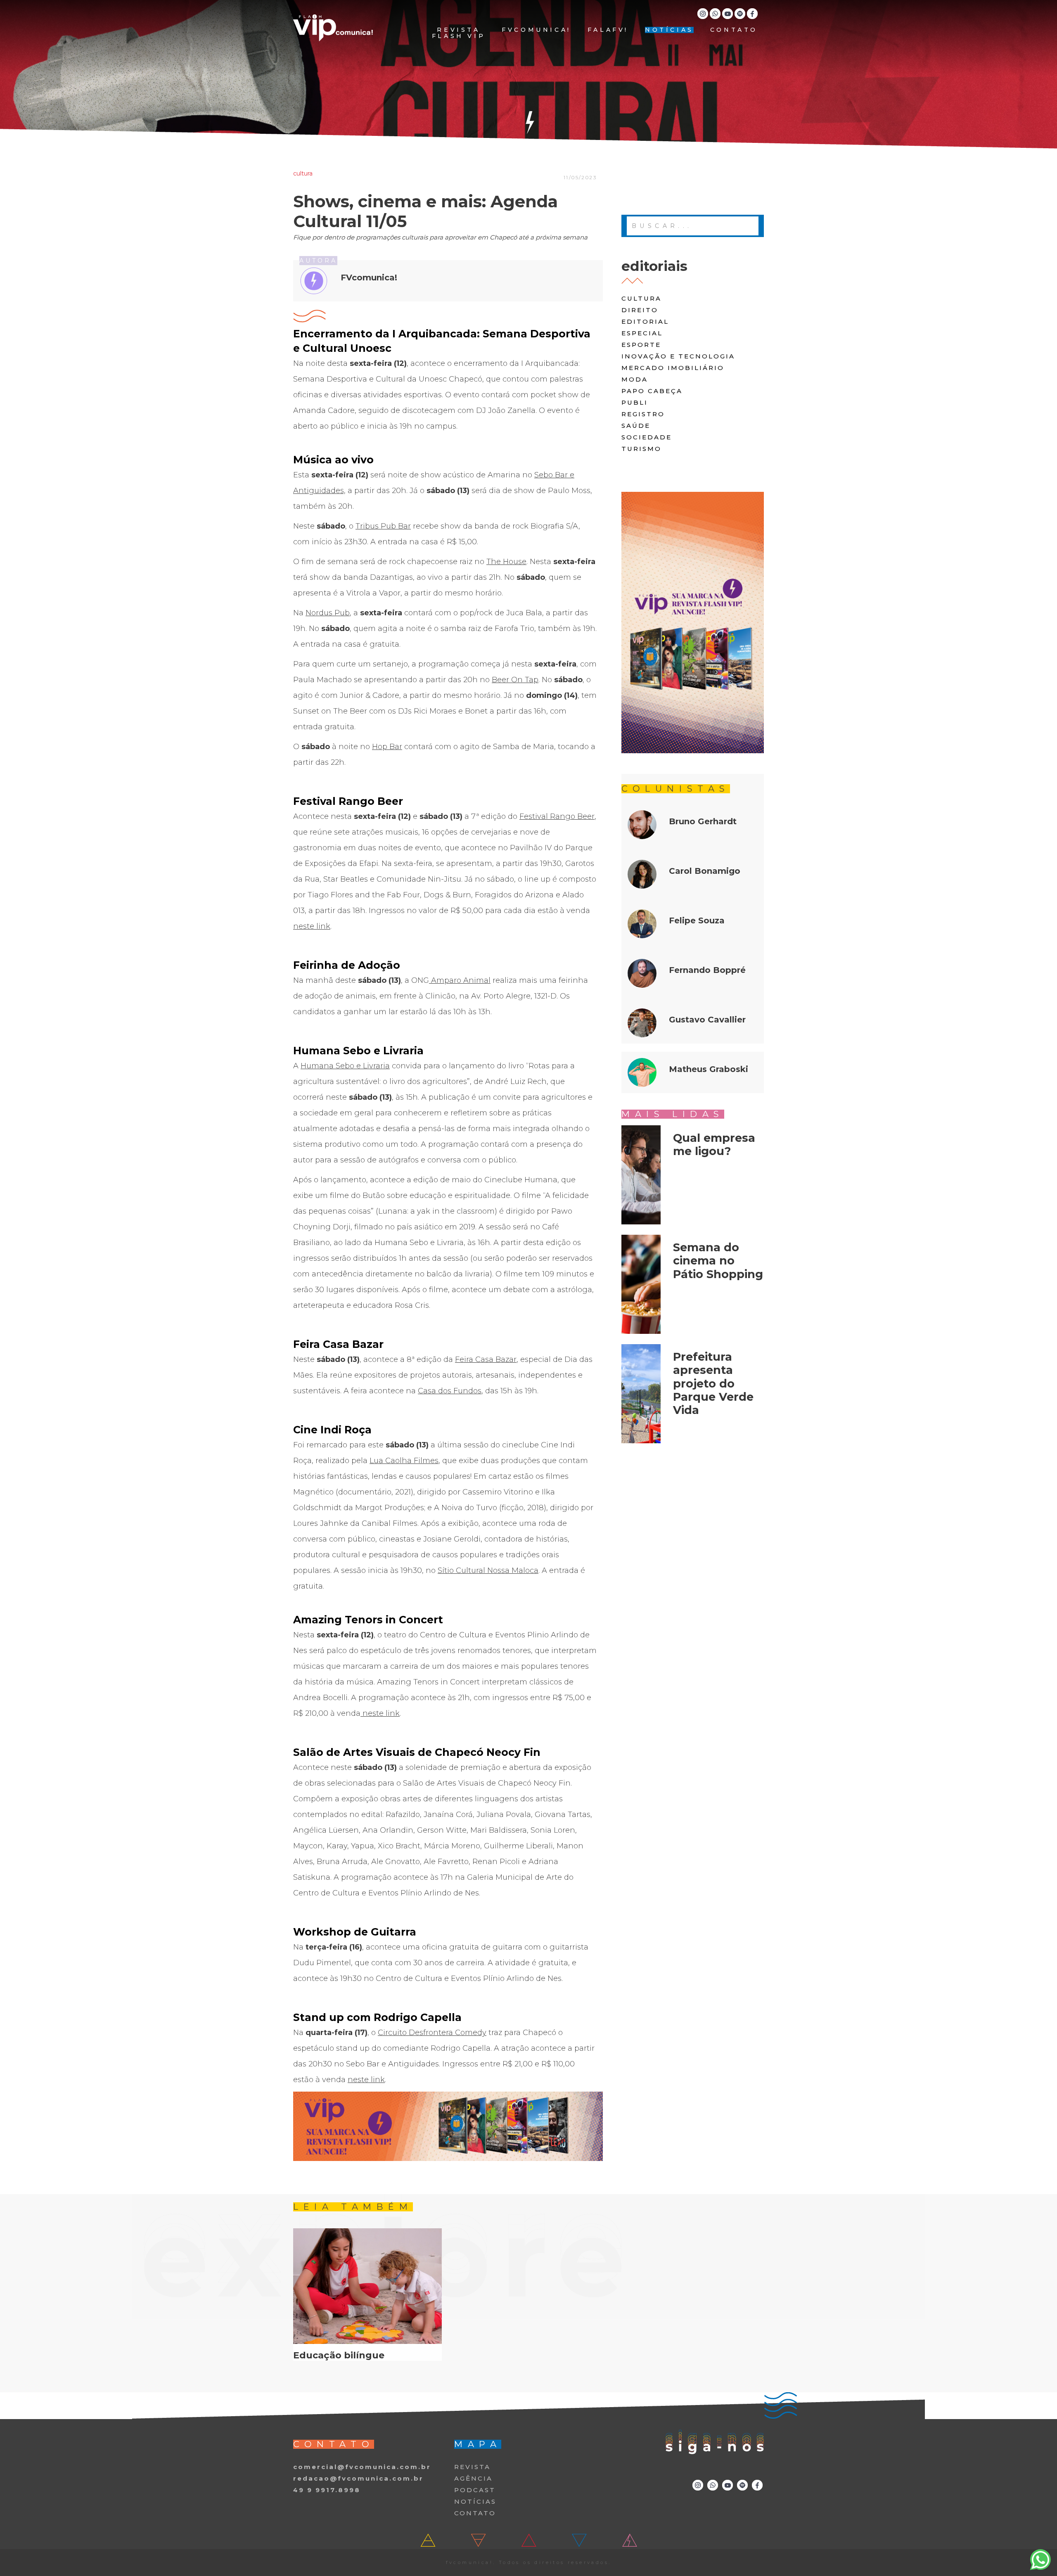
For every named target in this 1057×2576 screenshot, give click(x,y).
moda (635, 379)
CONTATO (734, 30)
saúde (636, 426)
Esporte (641, 345)
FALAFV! (608, 30)
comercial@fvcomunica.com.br (362, 2467)
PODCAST (475, 2490)
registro (643, 414)
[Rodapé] (448, 2126)
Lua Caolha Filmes (404, 1461)
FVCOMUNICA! (536, 30)
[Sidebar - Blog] (693, 623)
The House (506, 562)
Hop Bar (387, 747)
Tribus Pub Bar (383, 526)
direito (640, 310)
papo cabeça (652, 391)
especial (642, 333)
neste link (312, 926)
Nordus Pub (328, 613)
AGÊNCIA (473, 2478)
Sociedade (647, 437)
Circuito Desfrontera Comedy (432, 2033)
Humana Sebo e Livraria (345, 1066)
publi (635, 402)
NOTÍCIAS (669, 30)
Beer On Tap (515, 680)
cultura (641, 298)
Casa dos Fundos (450, 1391)
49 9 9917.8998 (327, 2490)
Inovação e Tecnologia (678, 356)
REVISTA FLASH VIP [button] (459, 33)
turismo (641, 449)
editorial (645, 321)
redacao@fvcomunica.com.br (358, 2478)
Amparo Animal (460, 980)
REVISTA (472, 2467)
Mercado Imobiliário (673, 368)
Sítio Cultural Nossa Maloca (488, 1570)
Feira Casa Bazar (486, 1359)
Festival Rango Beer (557, 816)
